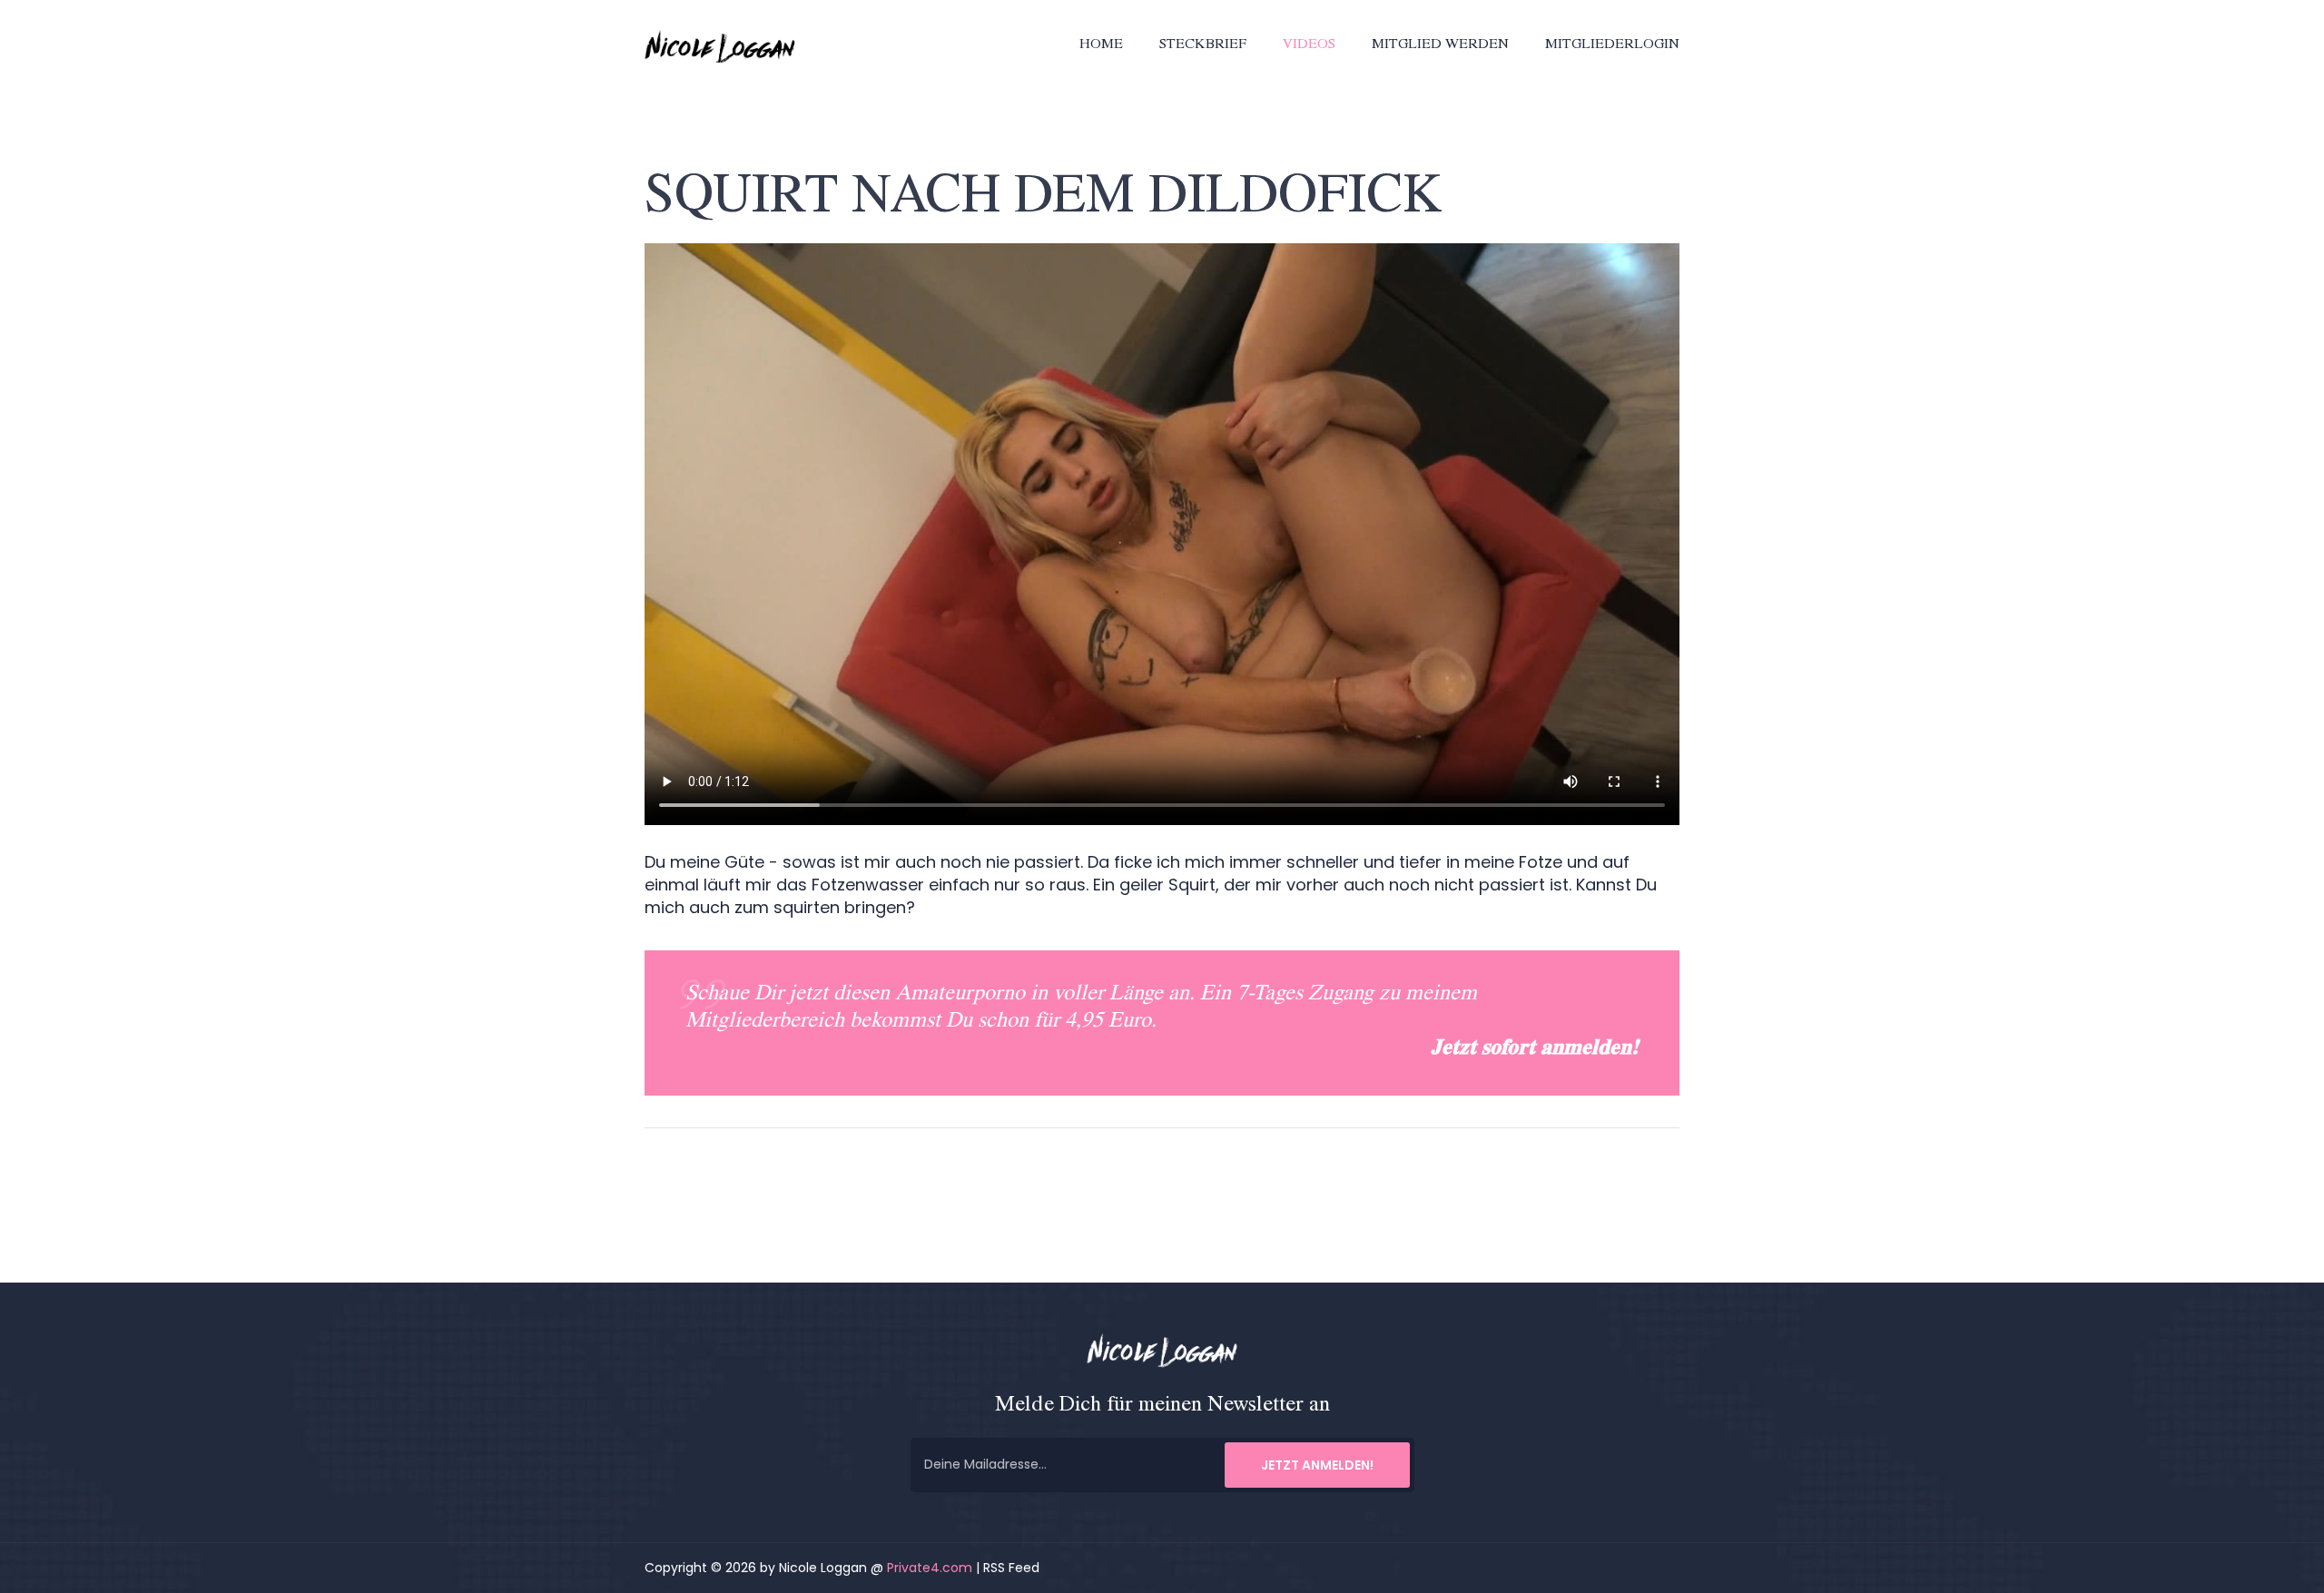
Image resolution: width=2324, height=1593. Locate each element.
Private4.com (930, 1568)
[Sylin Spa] (726, 45)
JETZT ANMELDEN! (1317, 1464)
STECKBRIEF (1203, 45)
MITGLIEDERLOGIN (1612, 45)
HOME (1101, 45)
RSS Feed (1011, 1568)
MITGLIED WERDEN (1440, 45)
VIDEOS (1309, 45)
